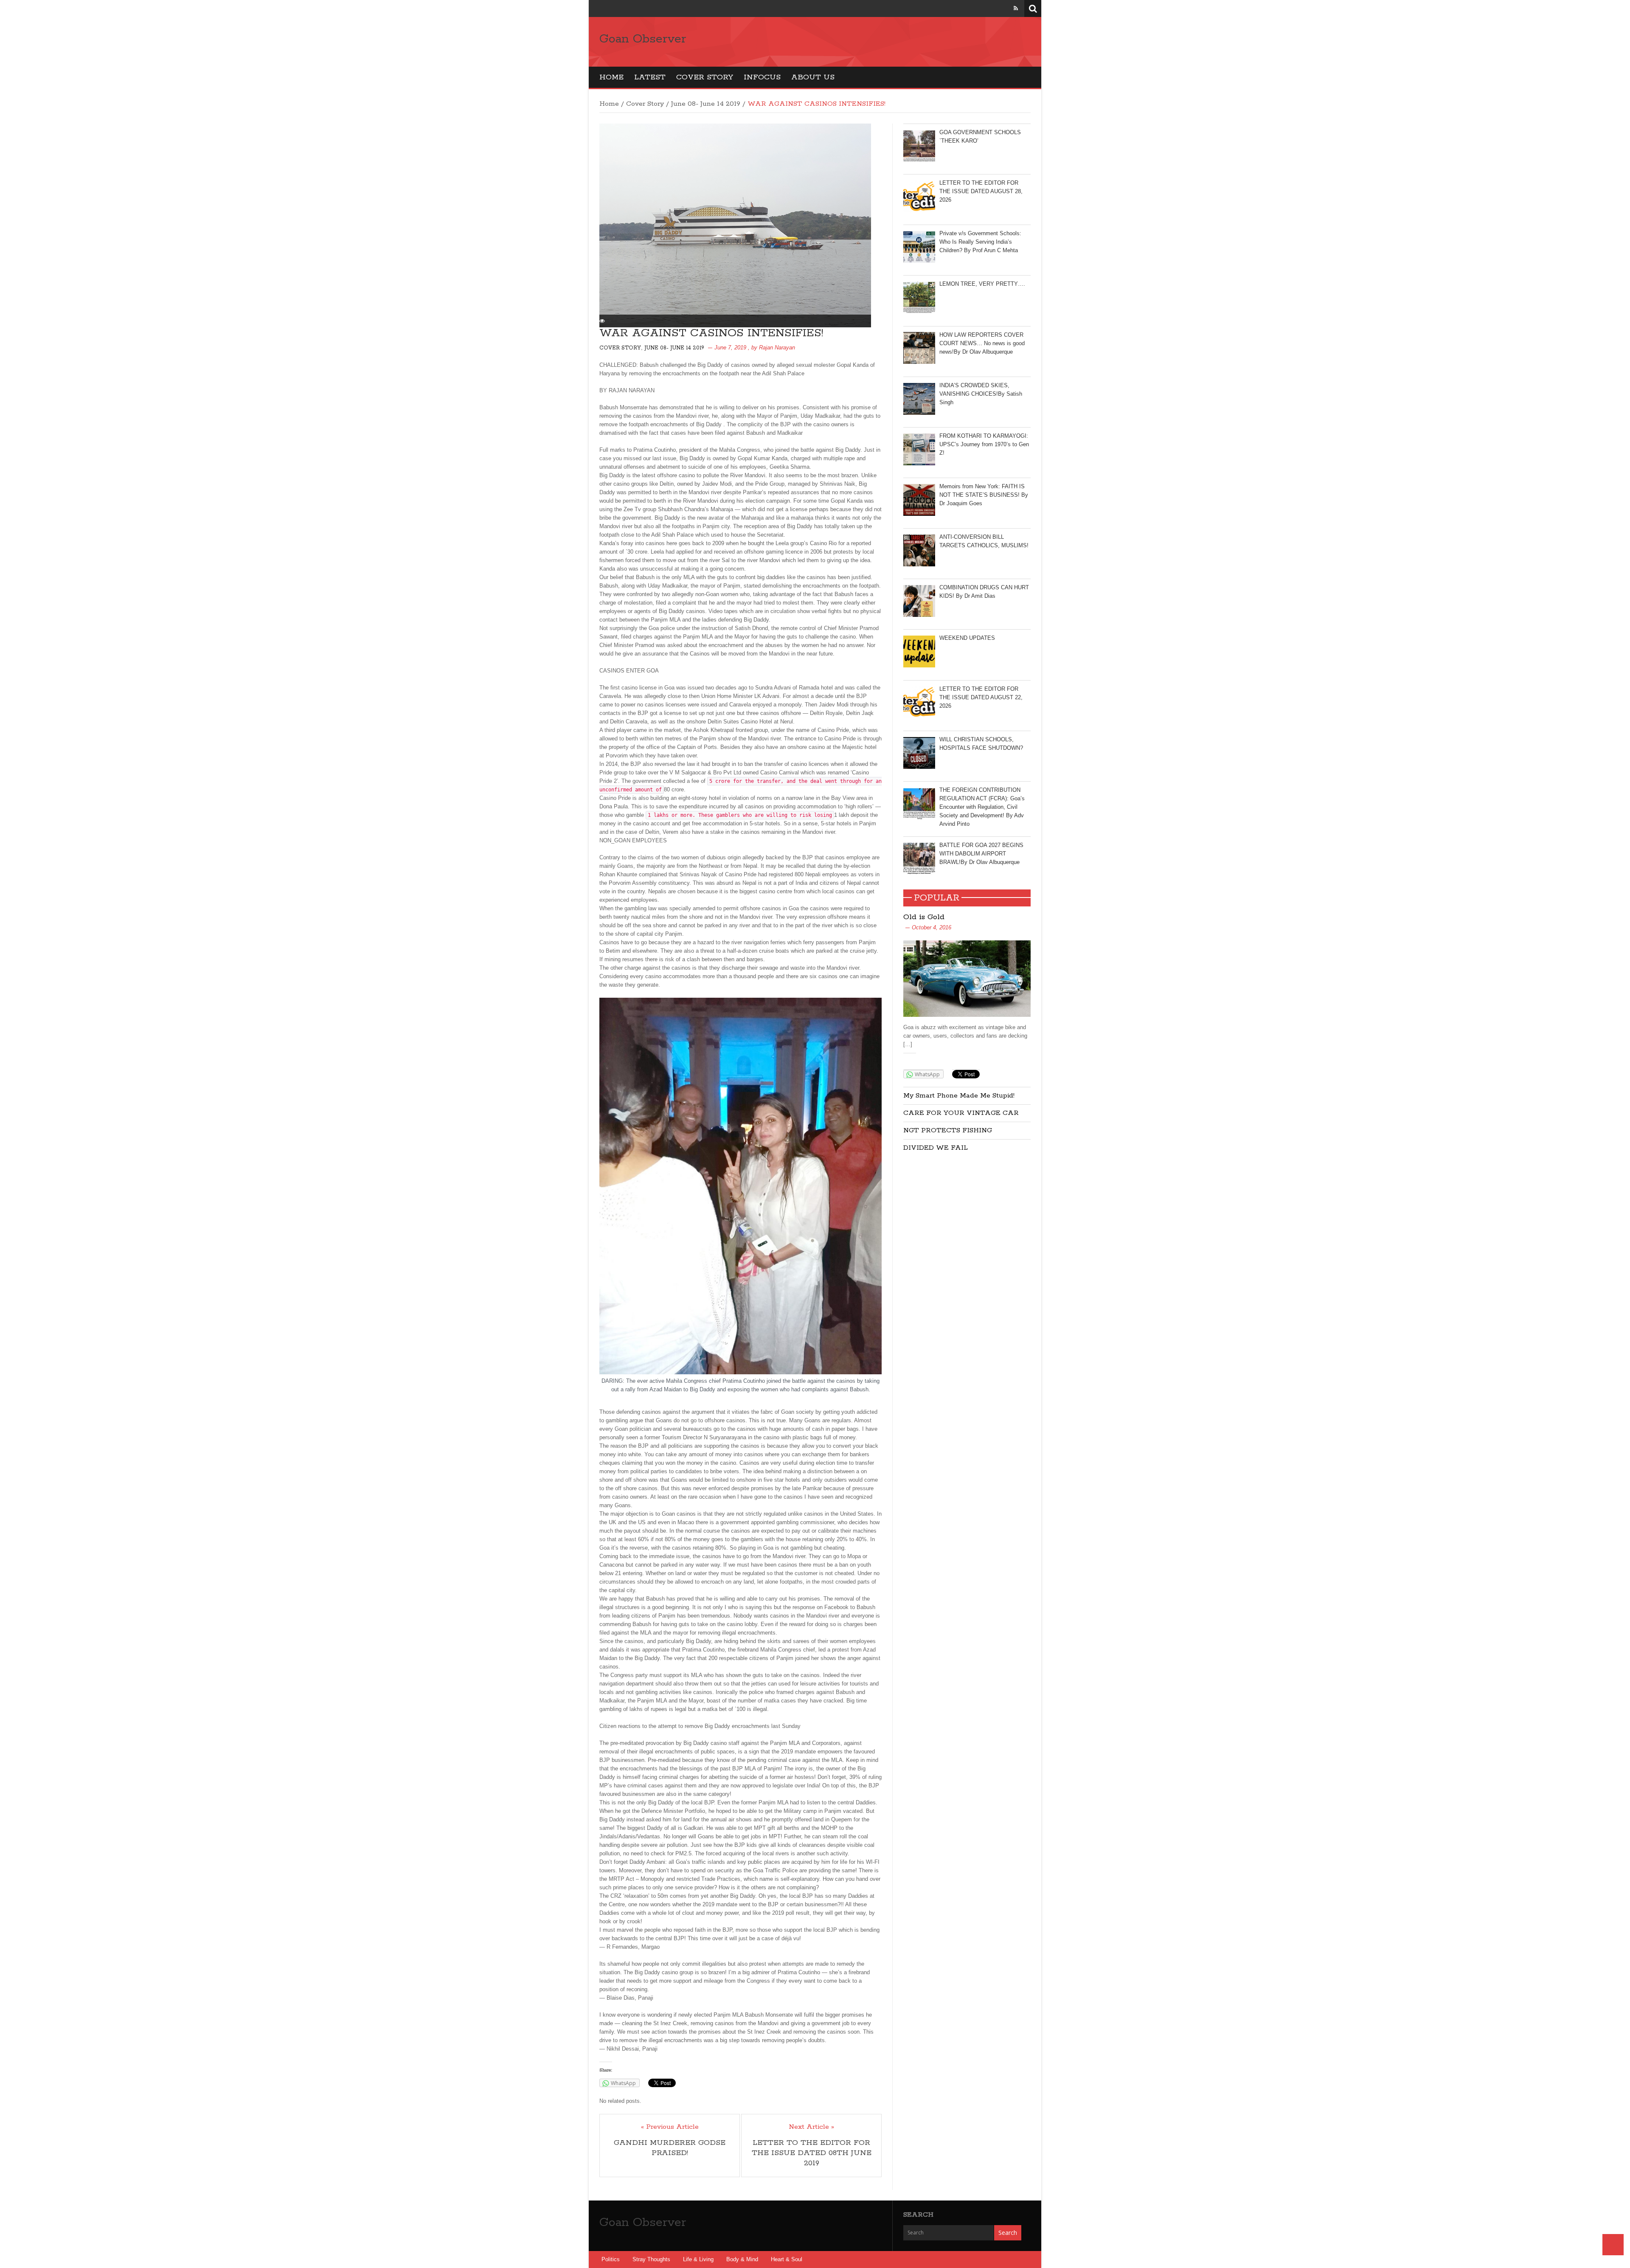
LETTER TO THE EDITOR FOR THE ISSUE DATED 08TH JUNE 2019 (812, 2153)
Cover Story (705, 77)
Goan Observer (643, 39)
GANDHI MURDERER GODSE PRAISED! (670, 2148)
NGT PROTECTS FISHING (948, 1130)
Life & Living (698, 2259)
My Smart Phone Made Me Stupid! (959, 1096)
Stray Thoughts (651, 2259)
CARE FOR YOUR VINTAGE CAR (961, 1113)
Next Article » (811, 2127)
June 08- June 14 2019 (706, 104)
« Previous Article (670, 2127)
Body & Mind (742, 2259)
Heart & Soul (787, 2259)
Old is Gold (924, 917)
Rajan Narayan (777, 348)
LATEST (650, 77)
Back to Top (1613, 2245)
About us (813, 77)
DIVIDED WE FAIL (936, 1148)
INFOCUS (762, 77)
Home (611, 77)
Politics (611, 2259)
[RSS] (1016, 8)
